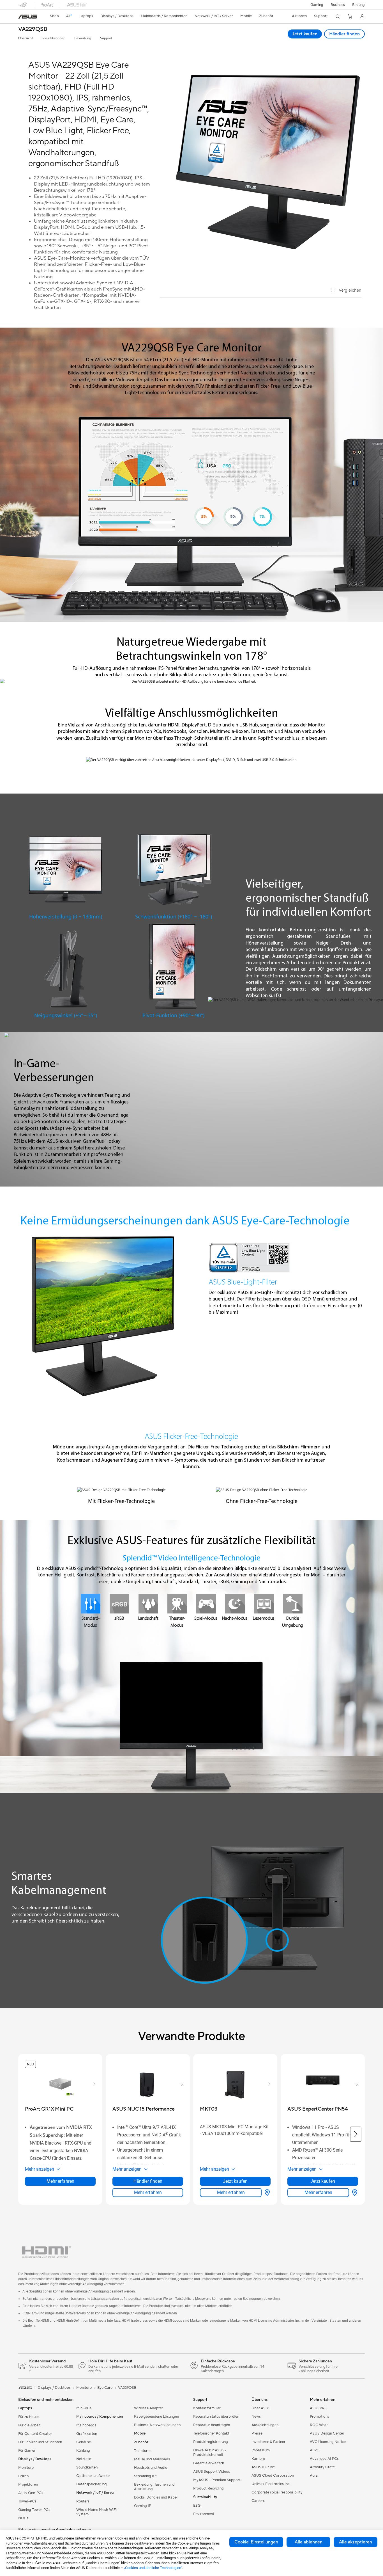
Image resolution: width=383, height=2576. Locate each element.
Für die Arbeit (29, 2425)
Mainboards (86, 2425)
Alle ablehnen (309, 2542)
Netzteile (84, 2459)
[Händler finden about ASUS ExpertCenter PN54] (354, 2193)
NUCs (23, 2518)
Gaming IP (143, 2506)
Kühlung (83, 2451)
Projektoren (28, 2484)
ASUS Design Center (327, 2433)
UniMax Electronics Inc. (271, 2484)
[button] (317, 5)
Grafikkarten (87, 2434)
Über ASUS (261, 2408)
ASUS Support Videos (212, 2472)
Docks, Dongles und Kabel (156, 2497)
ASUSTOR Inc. (264, 2467)
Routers (83, 2501)
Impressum (261, 2450)
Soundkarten (87, 2467)
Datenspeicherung (92, 2484)
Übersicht (26, 38)
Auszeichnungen (265, 2425)
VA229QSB (33, 29)
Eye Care (105, 2388)
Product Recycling (208, 2488)
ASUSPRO (319, 2408)
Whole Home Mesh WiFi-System (97, 2512)
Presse (257, 2433)
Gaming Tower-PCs (34, 2510)
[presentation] (267, 2193)
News (256, 2417)
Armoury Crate (322, 2467)
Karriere (258, 2459)
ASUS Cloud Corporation (273, 2476)
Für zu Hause (29, 2417)
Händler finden (344, 34)
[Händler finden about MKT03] (266, 2193)
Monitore (26, 2468)
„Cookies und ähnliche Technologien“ (153, 2568)
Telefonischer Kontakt (211, 2433)
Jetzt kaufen (305, 34)
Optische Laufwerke (93, 2476)
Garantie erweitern (209, 2463)
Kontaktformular (207, 2408)
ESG (197, 2506)
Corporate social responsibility (277, 2492)
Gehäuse (84, 2442)
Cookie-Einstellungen (256, 2542)
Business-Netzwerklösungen (157, 2425)
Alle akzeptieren (356, 2542)
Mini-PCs (84, 2408)
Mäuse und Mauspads (152, 2459)
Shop (54, 16)
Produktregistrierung (211, 2442)
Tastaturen (143, 2451)
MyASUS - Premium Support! (217, 2480)
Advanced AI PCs (324, 2459)
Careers (258, 2501)
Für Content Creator (35, 2434)
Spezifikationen (54, 38)
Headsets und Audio (151, 2468)
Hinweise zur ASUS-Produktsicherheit (210, 2452)
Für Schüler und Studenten (40, 2442)
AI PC (315, 2450)
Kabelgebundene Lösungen (156, 2417)
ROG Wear (319, 2425)
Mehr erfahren (60, 2181)
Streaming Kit (145, 2476)
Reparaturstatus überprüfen (216, 2417)
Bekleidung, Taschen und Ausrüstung (154, 2487)
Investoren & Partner (268, 2442)
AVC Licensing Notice (328, 2442)
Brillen (23, 2476)
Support (106, 38)
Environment (204, 2514)
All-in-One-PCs (31, 2493)
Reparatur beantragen (212, 2425)
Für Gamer (27, 2451)
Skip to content (19, 17)
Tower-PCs (27, 2501)
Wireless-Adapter (149, 2408)
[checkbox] (346, 291)
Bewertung (83, 38)
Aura (314, 2476)
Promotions (319, 2417)
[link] (28, 17)
